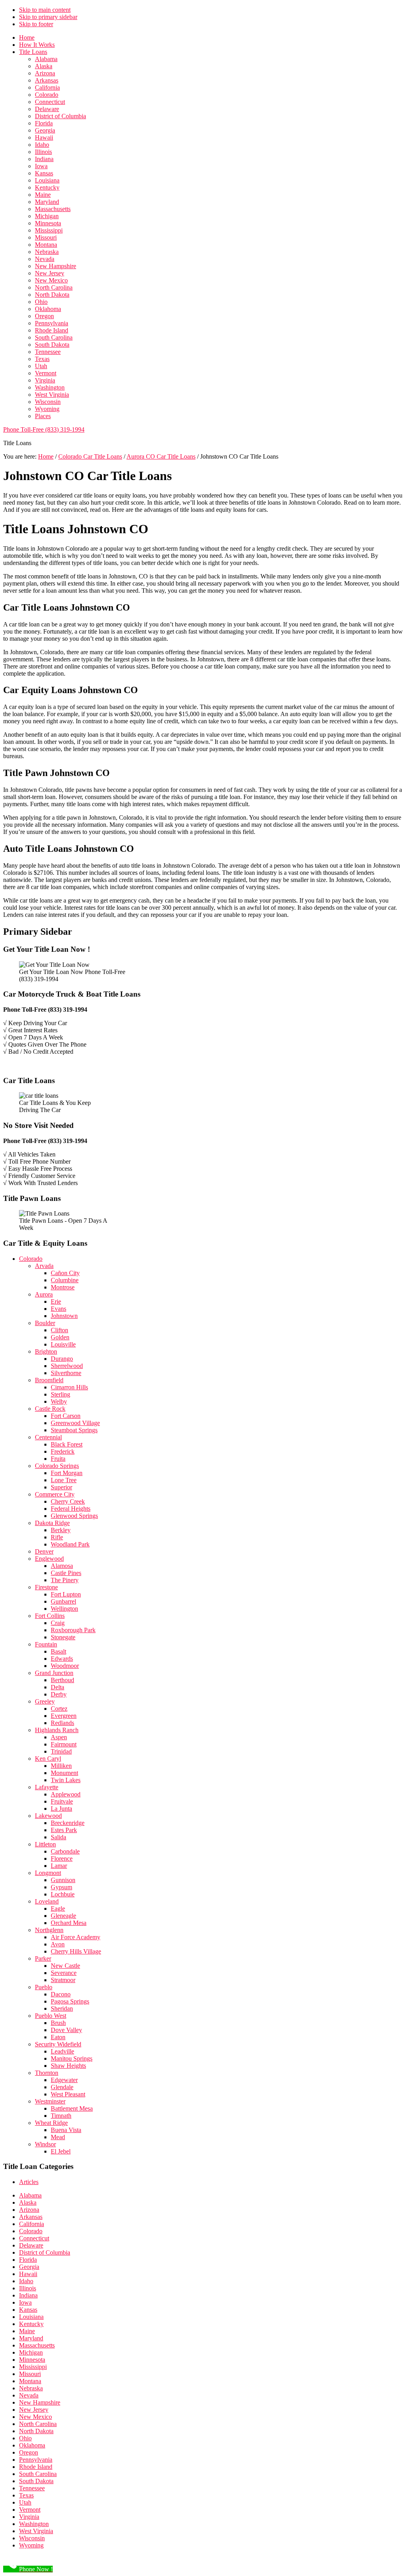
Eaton (58, 2037)
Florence (62, 1859)
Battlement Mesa (72, 2108)
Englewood (49, 1559)
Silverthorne (66, 1373)
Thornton (47, 2073)
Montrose (63, 1287)
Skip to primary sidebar (48, 17)
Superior (61, 1487)
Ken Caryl (48, 1759)
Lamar (59, 1866)
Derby (59, 1694)
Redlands (62, 1723)
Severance (64, 1973)
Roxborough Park (73, 1630)
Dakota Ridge (52, 1523)
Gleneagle (63, 1916)
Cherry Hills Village (76, 1951)
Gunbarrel (63, 1601)
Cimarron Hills (69, 1387)
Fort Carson (66, 1416)
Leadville (62, 2051)
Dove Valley (66, 2030)
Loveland (47, 1901)
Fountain (46, 1644)
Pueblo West (51, 2016)
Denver (44, 1551)
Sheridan (62, 2008)
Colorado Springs (57, 1466)
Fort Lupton (66, 1594)
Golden (60, 1337)
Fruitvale (62, 1801)
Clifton (59, 1330)
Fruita (58, 1459)
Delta (57, 1687)
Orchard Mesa (69, 1923)
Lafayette (47, 1787)
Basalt (58, 1651)
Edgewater (64, 2080)
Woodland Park (70, 1544)
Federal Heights (71, 1509)
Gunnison (63, 1880)
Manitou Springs (72, 2058)
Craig (58, 1623)
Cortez (59, 1709)
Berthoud (62, 1680)
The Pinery (65, 1580)
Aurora (44, 1294)
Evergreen (64, 1716)
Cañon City (65, 1273)
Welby (59, 1401)
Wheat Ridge (51, 2123)
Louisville (63, 1344)
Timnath (61, 2116)
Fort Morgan (67, 1473)
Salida (58, 1837)
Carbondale (65, 1851)
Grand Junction (54, 1673)
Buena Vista (66, 2130)
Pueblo (44, 1987)
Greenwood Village (75, 1423)
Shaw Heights (68, 2066)
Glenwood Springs (74, 1516)
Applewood (66, 1794)
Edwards (62, 1659)
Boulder (45, 1323)
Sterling (60, 1394)
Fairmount (64, 1744)
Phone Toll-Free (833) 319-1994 (44, 429)
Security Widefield (58, 2044)
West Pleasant (68, 2094)
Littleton (45, 1844)
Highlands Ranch (57, 1730)
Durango (62, 1359)
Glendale (62, 2087)
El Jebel (61, 2151)
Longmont (48, 1873)
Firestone (46, 1587)
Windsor (45, 2144)
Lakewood (48, 1816)
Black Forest (67, 1444)
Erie (56, 1301)
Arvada (44, 1266)
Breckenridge (68, 1823)
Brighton (46, 1351)
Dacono (61, 1994)
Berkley (61, 1530)
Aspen (59, 1737)
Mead (58, 2137)
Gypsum (61, 1887)
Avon (58, 1944)
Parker (43, 1958)
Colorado (31, 1259)
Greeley (45, 1701)
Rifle (57, 1537)
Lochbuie (63, 1894)
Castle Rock (50, 1409)
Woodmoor (65, 1666)
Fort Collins (50, 1616)
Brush (58, 2023)
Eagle (58, 1908)
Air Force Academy (76, 1937)
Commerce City (55, 1494)
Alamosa (62, 1566)
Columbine (65, 1280)
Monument (64, 1773)
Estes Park (64, 1830)
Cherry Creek (68, 1501)
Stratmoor (63, 1980)
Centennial (48, 1437)
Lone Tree (64, 1480)
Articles (29, 2182)
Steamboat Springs (74, 1430)
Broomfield (49, 1380)
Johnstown (64, 1316)
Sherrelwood (67, 1366)
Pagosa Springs (70, 2001)
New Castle (65, 1966)
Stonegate (63, 1637)
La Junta (61, 1809)
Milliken (61, 1766)
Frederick (63, 1451)
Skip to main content (45, 10)
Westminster (50, 2101)
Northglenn (49, 1930)
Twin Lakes (66, 1780)
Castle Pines (66, 1573)
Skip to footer (36, 24)
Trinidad (61, 1751)
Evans (58, 1309)
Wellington (64, 1609)
